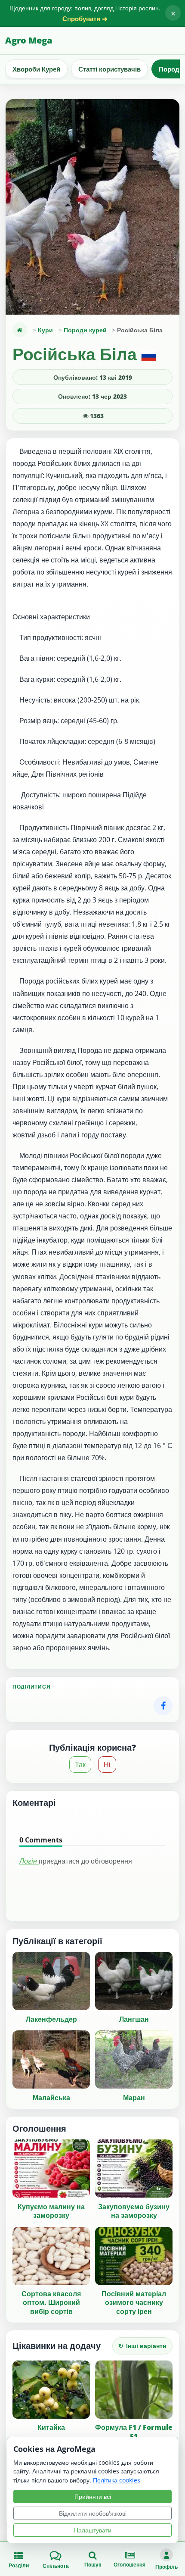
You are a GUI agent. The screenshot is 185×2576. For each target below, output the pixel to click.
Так (80, 1764)
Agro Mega (29, 40)
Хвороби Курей (36, 69)
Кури (45, 330)
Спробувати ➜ (85, 19)
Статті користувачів (109, 69)
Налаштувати (93, 2530)
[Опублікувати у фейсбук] (163, 1706)
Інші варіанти (142, 2346)
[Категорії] (20, 330)
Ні (107, 1764)
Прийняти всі (93, 2496)
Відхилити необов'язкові (93, 2513)
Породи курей (85, 330)
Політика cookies (117, 2480)
